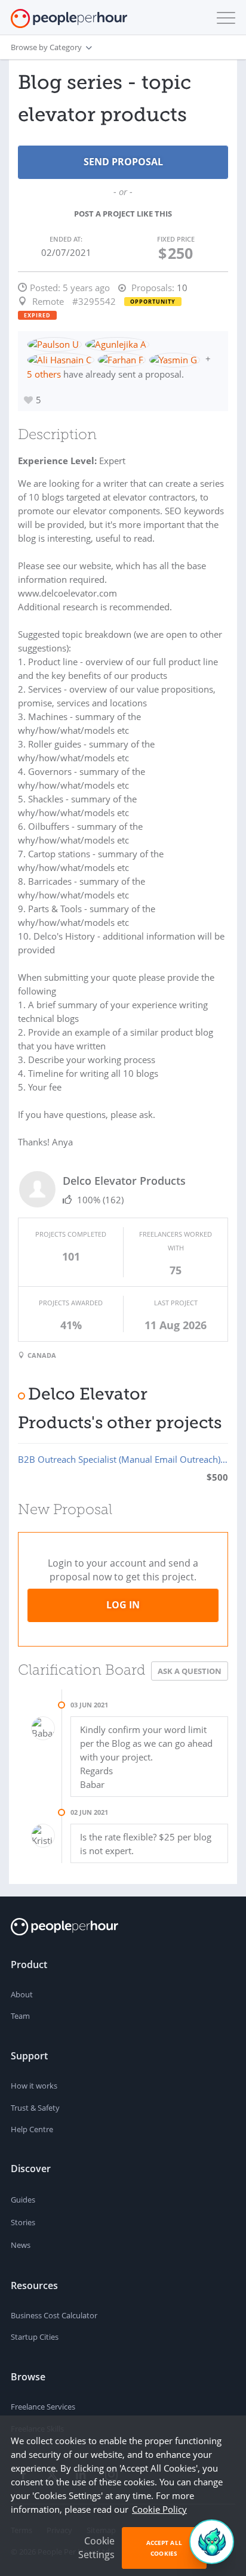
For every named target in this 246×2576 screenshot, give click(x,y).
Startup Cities (35, 2337)
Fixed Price (176, 239)
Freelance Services (43, 2407)
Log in (123, 1605)
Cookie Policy (159, 2509)
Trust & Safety (35, 2108)
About (22, 1994)
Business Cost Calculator (54, 2315)
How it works (34, 2086)
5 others (44, 374)
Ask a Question (190, 1671)
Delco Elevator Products (124, 1181)
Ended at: (66, 239)
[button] (223, 18)
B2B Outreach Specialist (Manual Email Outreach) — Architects (123, 1459)
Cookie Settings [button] (96, 2548)
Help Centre (32, 2129)
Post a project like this (123, 214)
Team (20, 2016)
